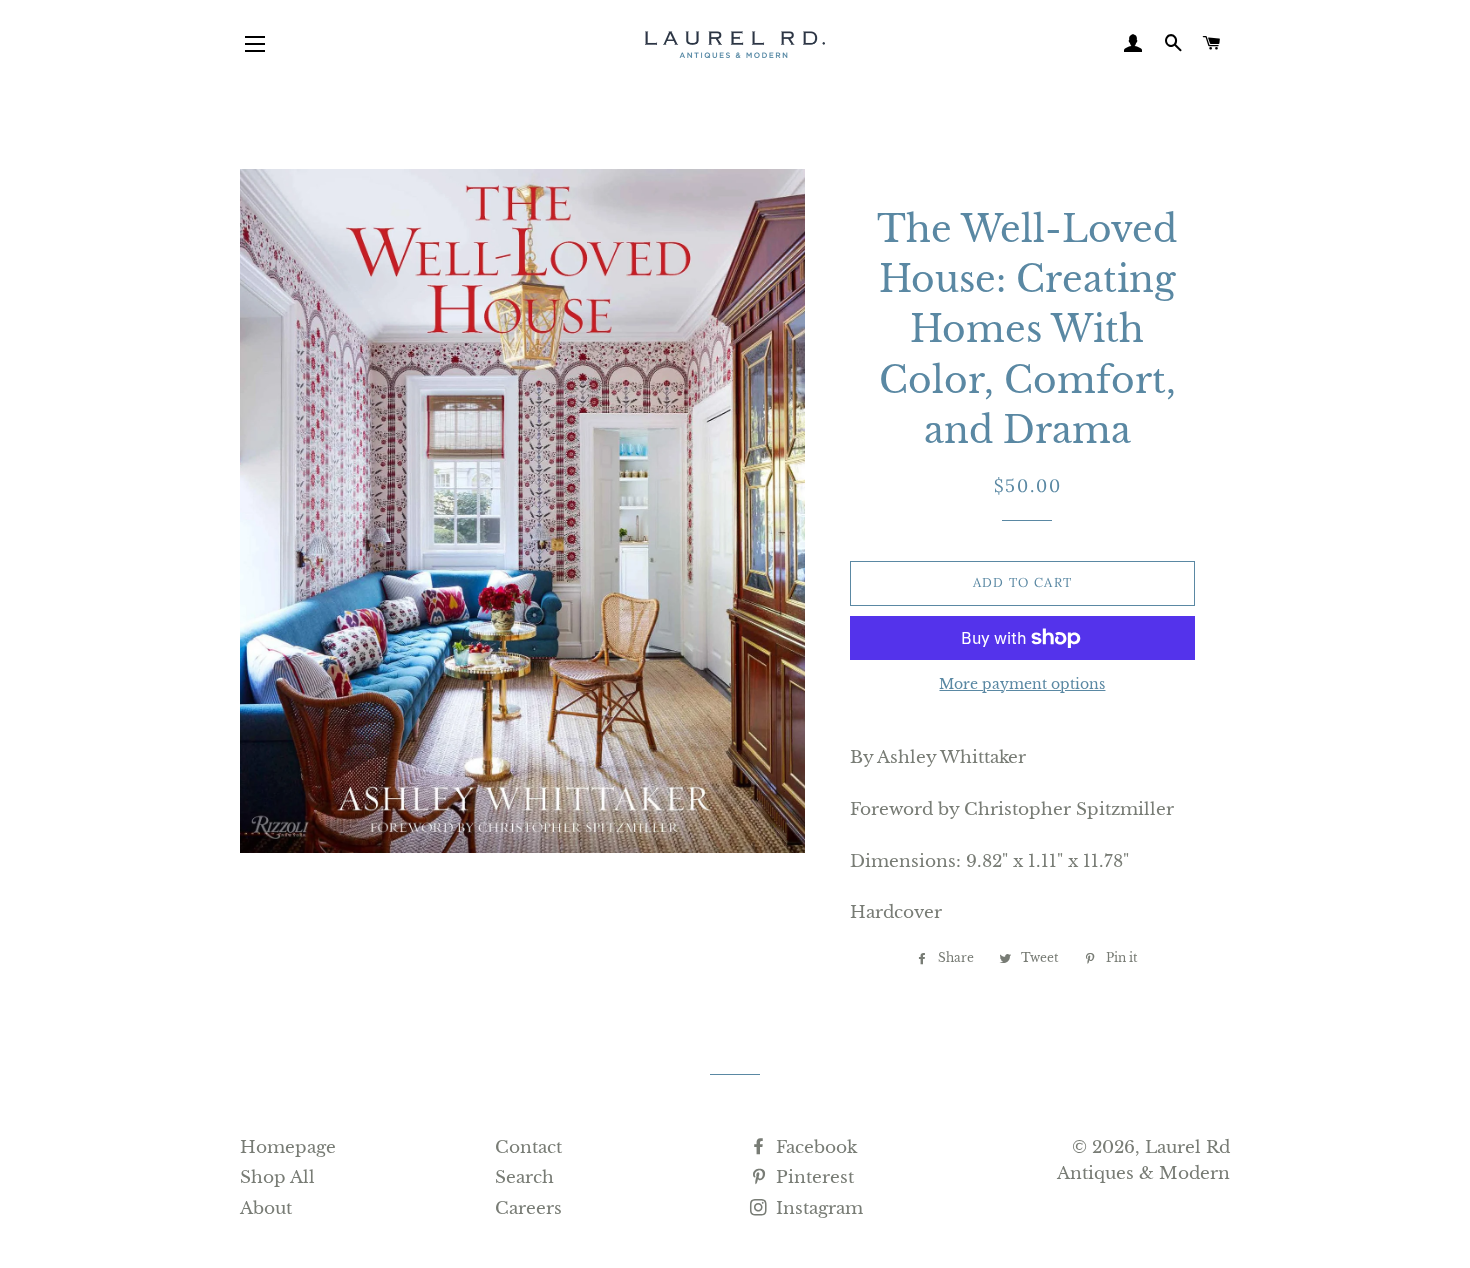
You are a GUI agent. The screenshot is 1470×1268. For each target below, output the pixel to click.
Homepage (288, 1147)
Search (524, 1177)
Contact (528, 1147)
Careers (528, 1208)
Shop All (277, 1177)
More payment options (1022, 684)
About (266, 1208)
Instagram (817, 1208)
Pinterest (812, 1177)
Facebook (814, 1147)
